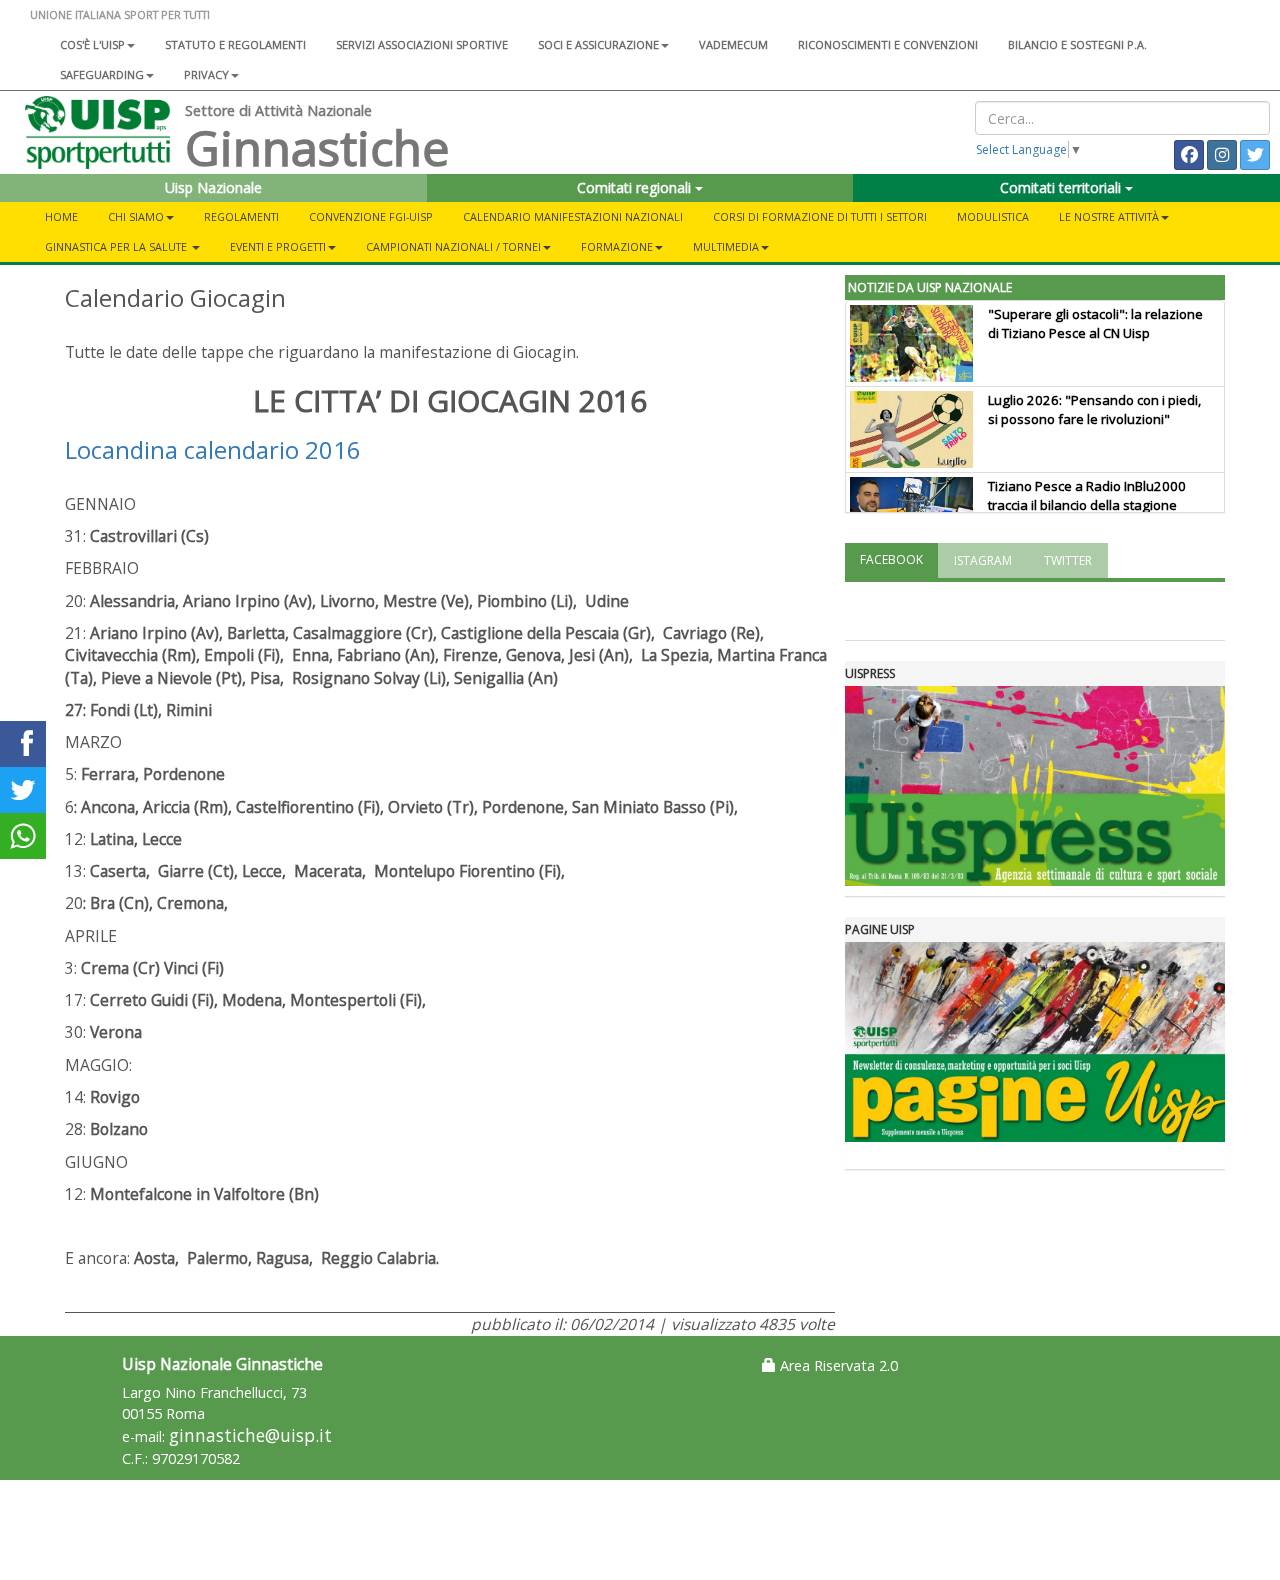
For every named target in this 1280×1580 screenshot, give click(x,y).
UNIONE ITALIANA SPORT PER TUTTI (120, 14)
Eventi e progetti (278, 246)
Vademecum (733, 44)
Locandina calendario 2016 (213, 449)
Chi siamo (136, 216)
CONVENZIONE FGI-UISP (371, 216)
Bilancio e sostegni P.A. (1077, 44)
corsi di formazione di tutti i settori (820, 216)
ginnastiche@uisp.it (250, 1435)
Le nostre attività (1109, 216)
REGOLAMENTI (241, 216)
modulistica (993, 216)
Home (61, 216)
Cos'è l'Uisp (92, 44)
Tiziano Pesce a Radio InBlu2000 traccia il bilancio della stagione (1087, 495)
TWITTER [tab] (1068, 560)
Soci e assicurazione (598, 44)
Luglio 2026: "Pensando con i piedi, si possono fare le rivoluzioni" (1094, 409)
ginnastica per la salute (117, 246)
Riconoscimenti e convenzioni (888, 44)
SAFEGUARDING (102, 74)
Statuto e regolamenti (235, 44)
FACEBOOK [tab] (891, 559)
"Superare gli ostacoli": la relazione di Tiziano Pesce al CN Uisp (1095, 323)
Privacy (206, 74)
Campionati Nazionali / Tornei (453, 246)
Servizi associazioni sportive (422, 44)
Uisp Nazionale (213, 187)
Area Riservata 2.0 (837, 1365)
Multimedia (726, 246)
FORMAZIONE (617, 246)
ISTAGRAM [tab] (983, 560)
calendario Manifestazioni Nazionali (573, 216)
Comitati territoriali (1062, 187)
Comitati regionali (636, 187)
